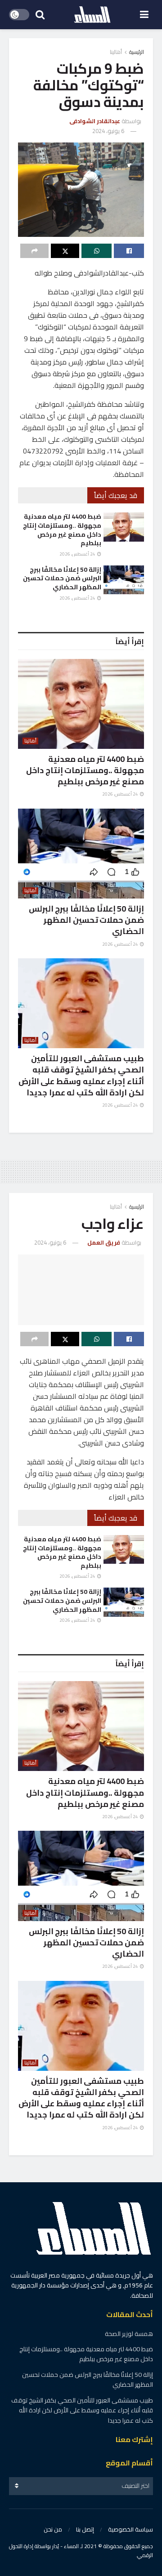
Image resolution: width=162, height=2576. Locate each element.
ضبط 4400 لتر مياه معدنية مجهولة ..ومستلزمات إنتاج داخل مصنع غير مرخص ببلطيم (62, 530)
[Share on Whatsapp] (97, 251)
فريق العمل (104, 1242)
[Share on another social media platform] (34, 251)
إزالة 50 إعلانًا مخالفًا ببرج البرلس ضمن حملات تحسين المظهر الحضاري (62, 578)
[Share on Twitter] (65, 251)
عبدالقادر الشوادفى (95, 121)
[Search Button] (40, 15)
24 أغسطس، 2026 (78, 554)
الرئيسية (137, 52)
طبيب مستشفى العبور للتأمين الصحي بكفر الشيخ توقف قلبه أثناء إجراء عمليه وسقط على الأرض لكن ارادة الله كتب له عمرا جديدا (81, 1075)
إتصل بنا (85, 2529)
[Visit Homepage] (92, 15)
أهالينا (116, 52)
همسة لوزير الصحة (129, 2334)
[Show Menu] (144, 15)
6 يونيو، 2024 (108, 131)
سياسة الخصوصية (130, 2529)
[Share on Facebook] (129, 251)
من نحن (53, 2529)
